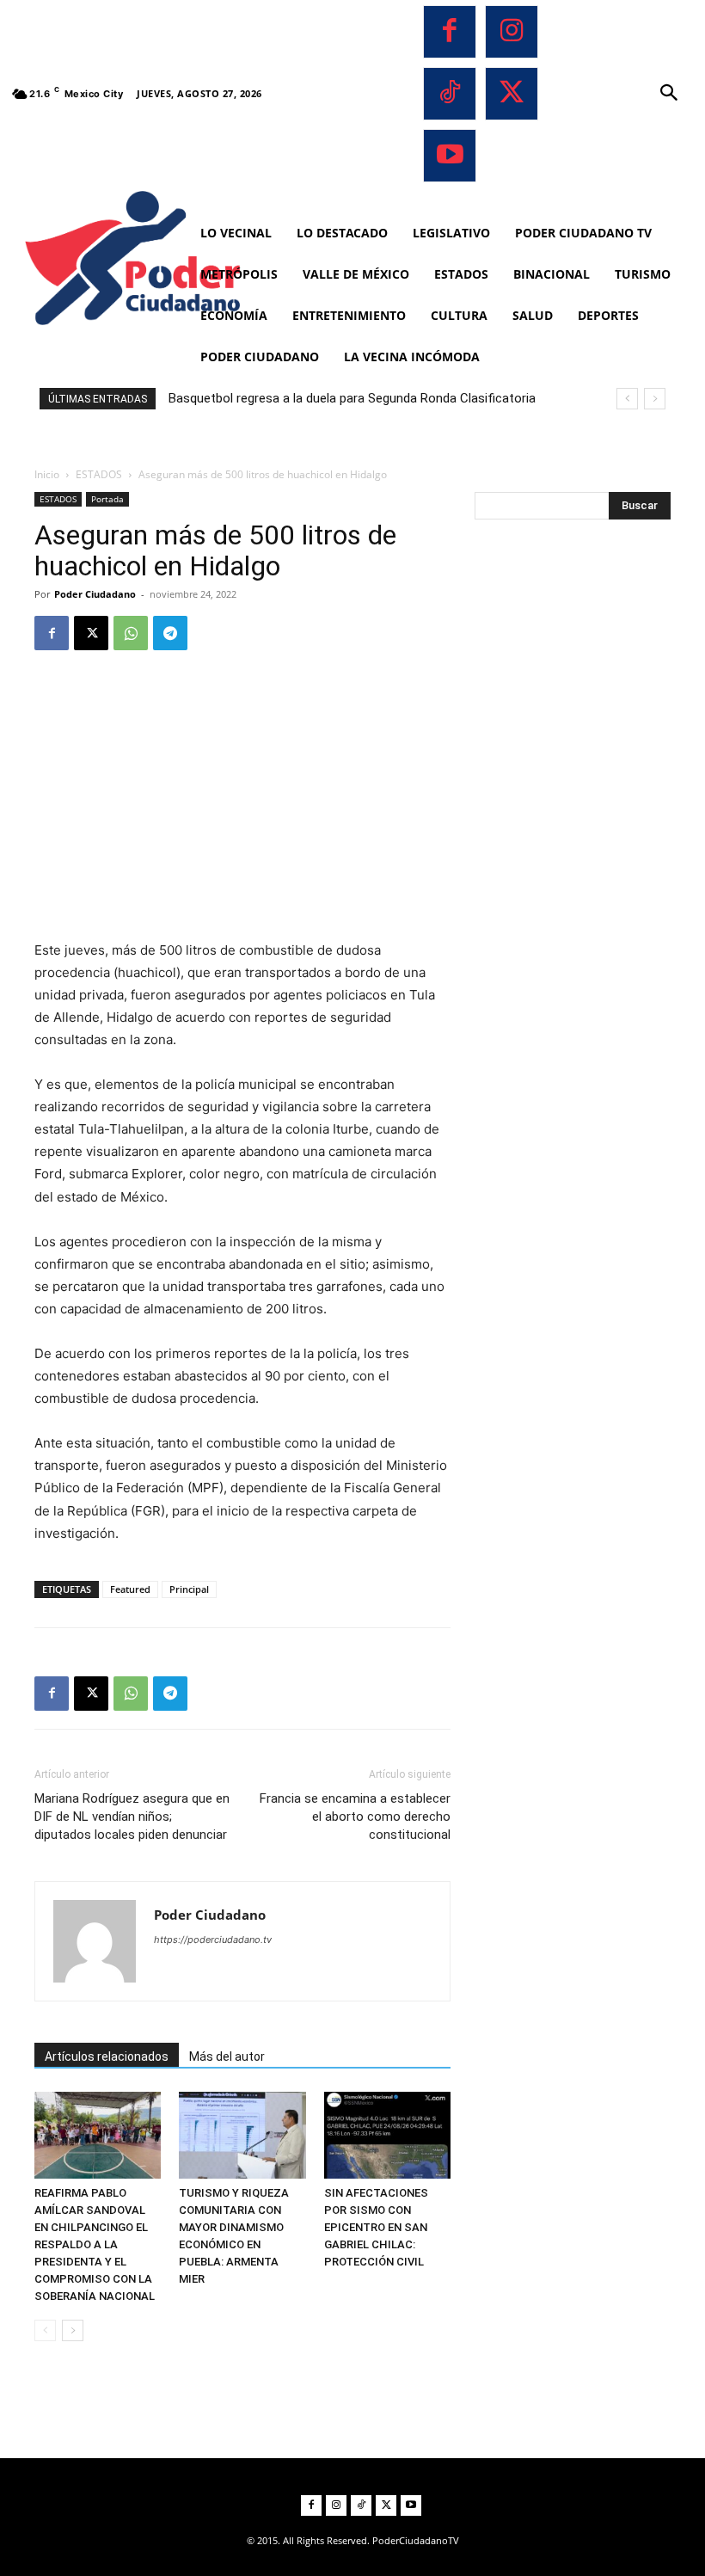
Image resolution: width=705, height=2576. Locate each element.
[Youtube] (450, 156)
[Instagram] (512, 32)
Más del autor (227, 2056)
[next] (655, 399)
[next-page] (73, 2330)
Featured (130, 1589)
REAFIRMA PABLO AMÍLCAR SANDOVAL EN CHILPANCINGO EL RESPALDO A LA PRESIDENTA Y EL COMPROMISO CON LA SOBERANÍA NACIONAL (95, 2244)
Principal (189, 1589)
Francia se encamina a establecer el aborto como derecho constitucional (355, 1817)
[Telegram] (170, 633)
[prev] (627, 399)
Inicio (47, 474)
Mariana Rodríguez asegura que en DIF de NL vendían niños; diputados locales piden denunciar (132, 1817)
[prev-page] (45, 2330)
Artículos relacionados (107, 2056)
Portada (107, 499)
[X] (512, 94)
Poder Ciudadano (95, 594)
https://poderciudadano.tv (213, 1940)
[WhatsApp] (131, 633)
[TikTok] (450, 94)
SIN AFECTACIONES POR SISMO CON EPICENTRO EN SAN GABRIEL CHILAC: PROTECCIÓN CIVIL (376, 2227)
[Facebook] (450, 32)
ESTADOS (99, 474)
